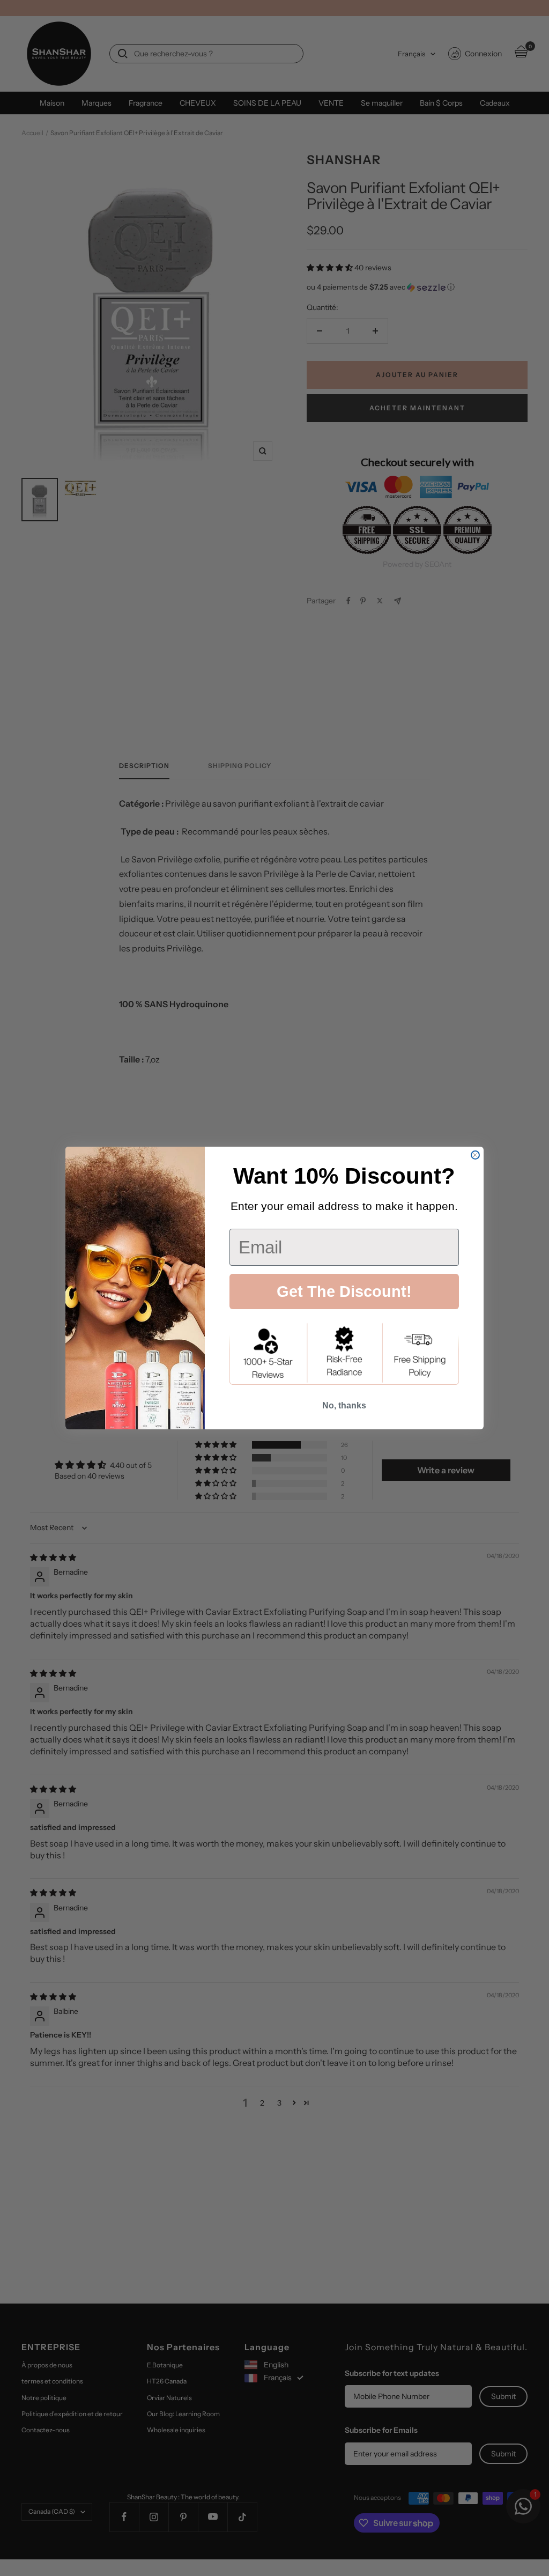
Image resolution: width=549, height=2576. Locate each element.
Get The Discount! (344, 1291)
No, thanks (344, 1405)
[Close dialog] (475, 1155)
